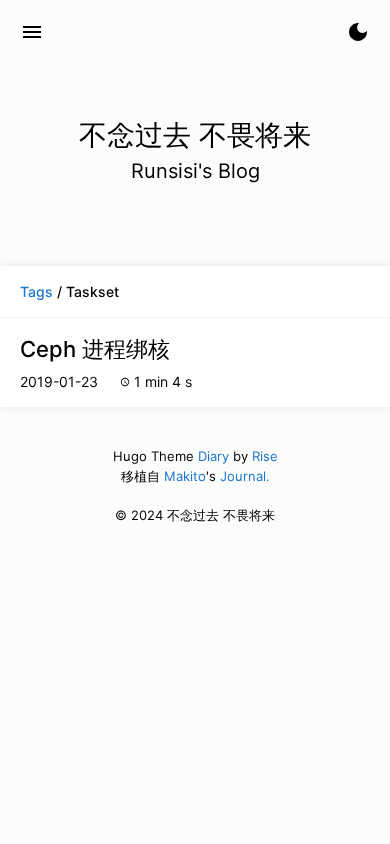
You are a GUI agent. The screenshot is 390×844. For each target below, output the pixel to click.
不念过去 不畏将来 (151, 32)
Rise (265, 456)
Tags (36, 291)
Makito (185, 476)
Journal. (245, 476)
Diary (213, 456)
